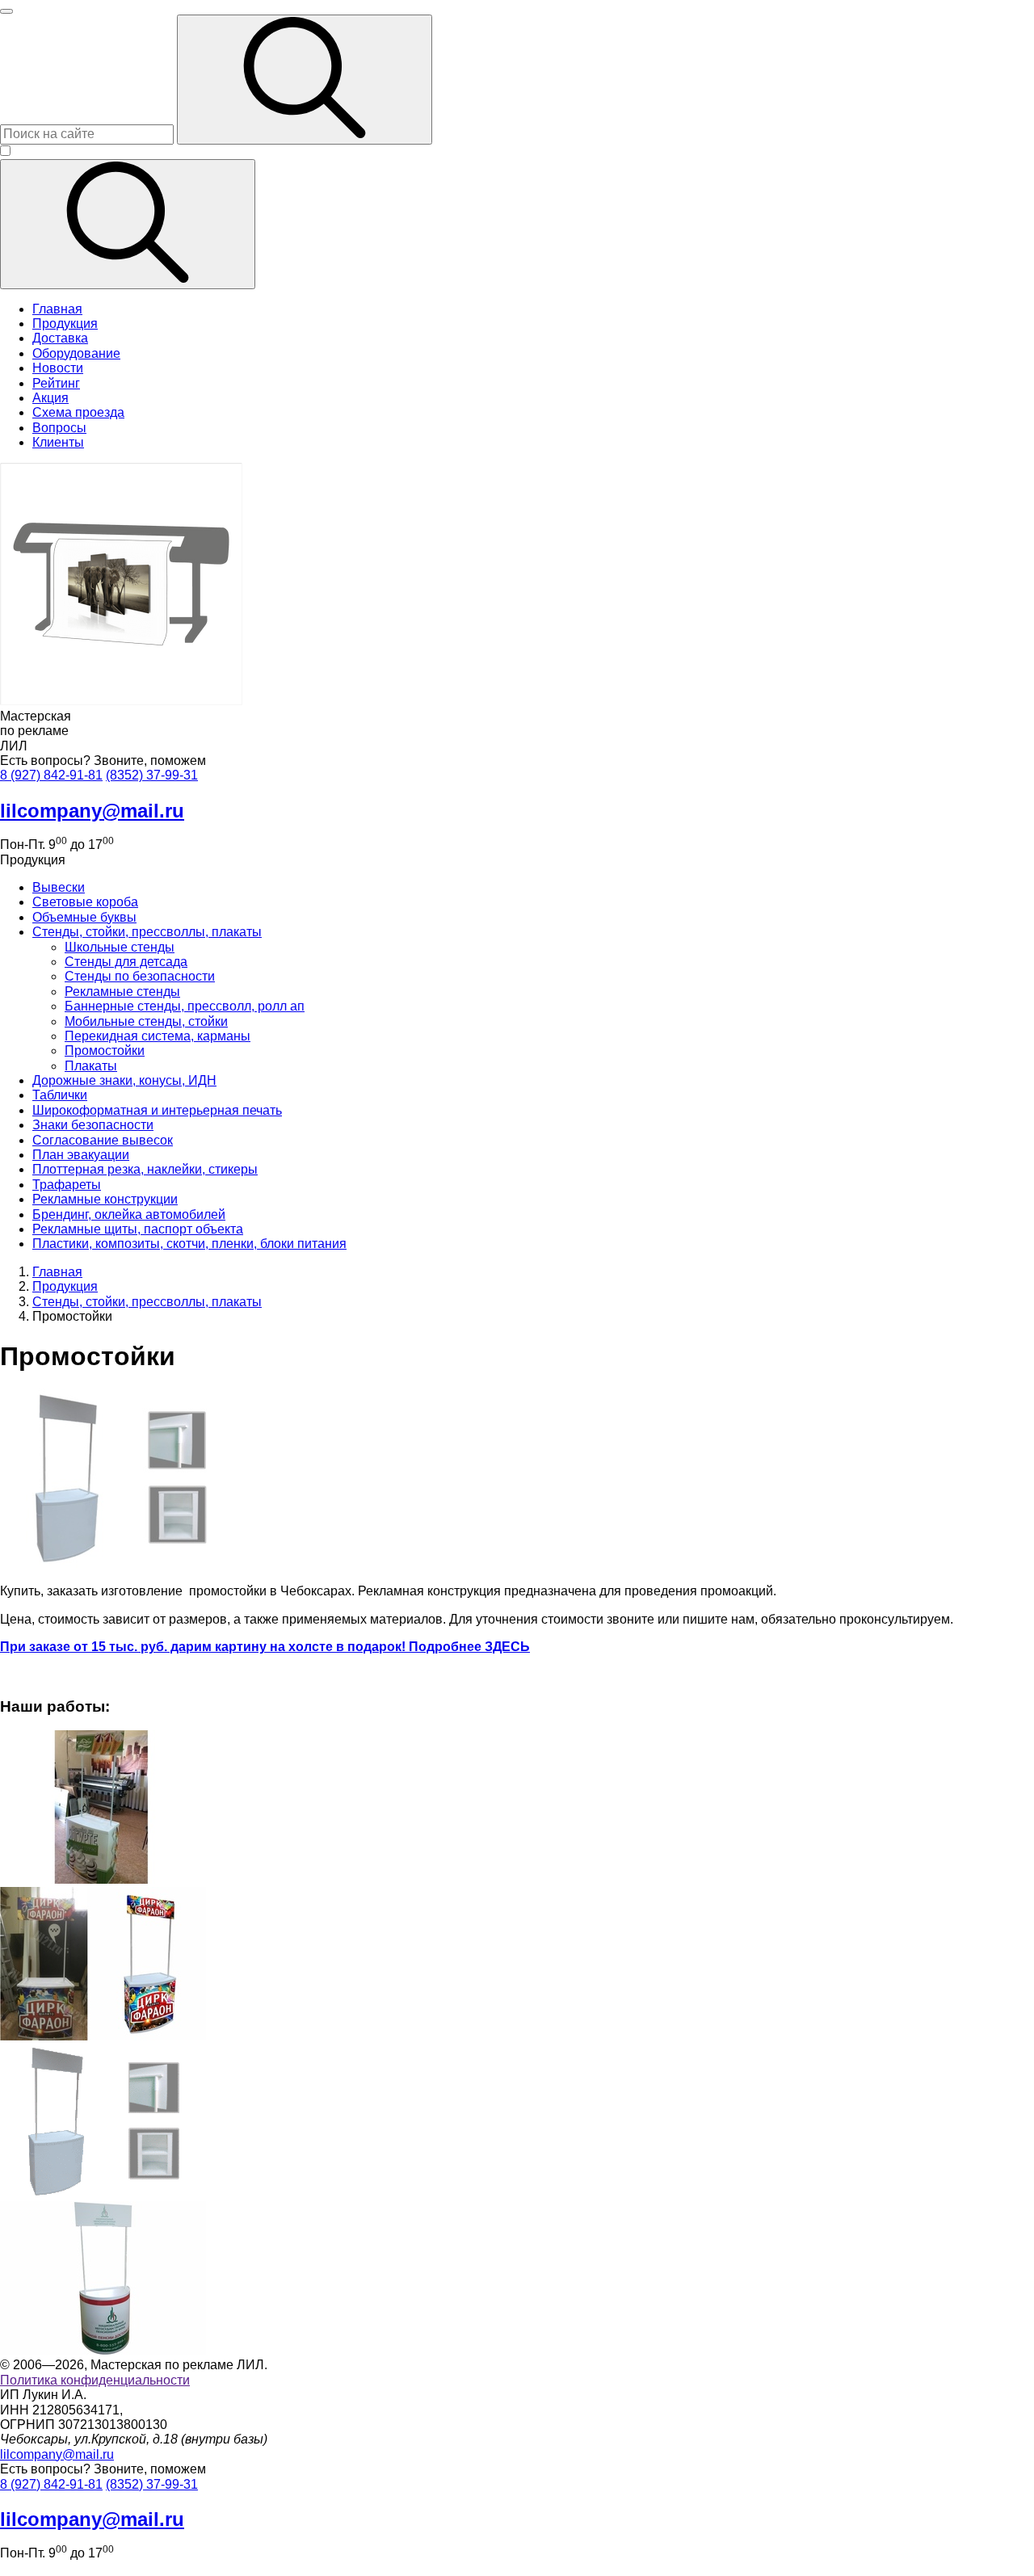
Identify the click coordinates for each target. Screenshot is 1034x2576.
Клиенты (58, 442)
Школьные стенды (120, 947)
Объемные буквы (84, 917)
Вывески (59, 887)
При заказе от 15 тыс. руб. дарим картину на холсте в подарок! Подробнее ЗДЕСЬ (265, 1647)
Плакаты (91, 1066)
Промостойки (105, 1051)
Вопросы (59, 428)
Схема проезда (78, 412)
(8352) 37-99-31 (152, 775)
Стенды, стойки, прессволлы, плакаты (147, 932)
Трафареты (67, 1185)
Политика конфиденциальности (95, 2380)
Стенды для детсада (126, 962)
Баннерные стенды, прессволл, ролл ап (185, 1006)
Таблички (60, 1095)
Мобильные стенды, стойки (146, 1021)
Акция (50, 398)
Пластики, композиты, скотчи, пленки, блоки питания (189, 1244)
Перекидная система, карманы (158, 1036)
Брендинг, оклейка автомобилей (129, 1214)
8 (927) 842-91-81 (51, 775)
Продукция (65, 324)
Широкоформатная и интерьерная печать (157, 1110)
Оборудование (76, 353)
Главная (57, 309)
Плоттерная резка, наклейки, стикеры (145, 1169)
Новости (58, 368)
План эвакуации (81, 1155)
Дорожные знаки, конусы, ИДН (124, 1080)
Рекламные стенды (122, 992)
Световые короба (85, 902)
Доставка (60, 338)
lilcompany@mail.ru (57, 2454)
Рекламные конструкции (105, 1199)
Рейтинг (56, 383)
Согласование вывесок (103, 1140)
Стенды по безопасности (140, 976)
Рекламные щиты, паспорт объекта (138, 1229)
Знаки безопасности (93, 1125)
